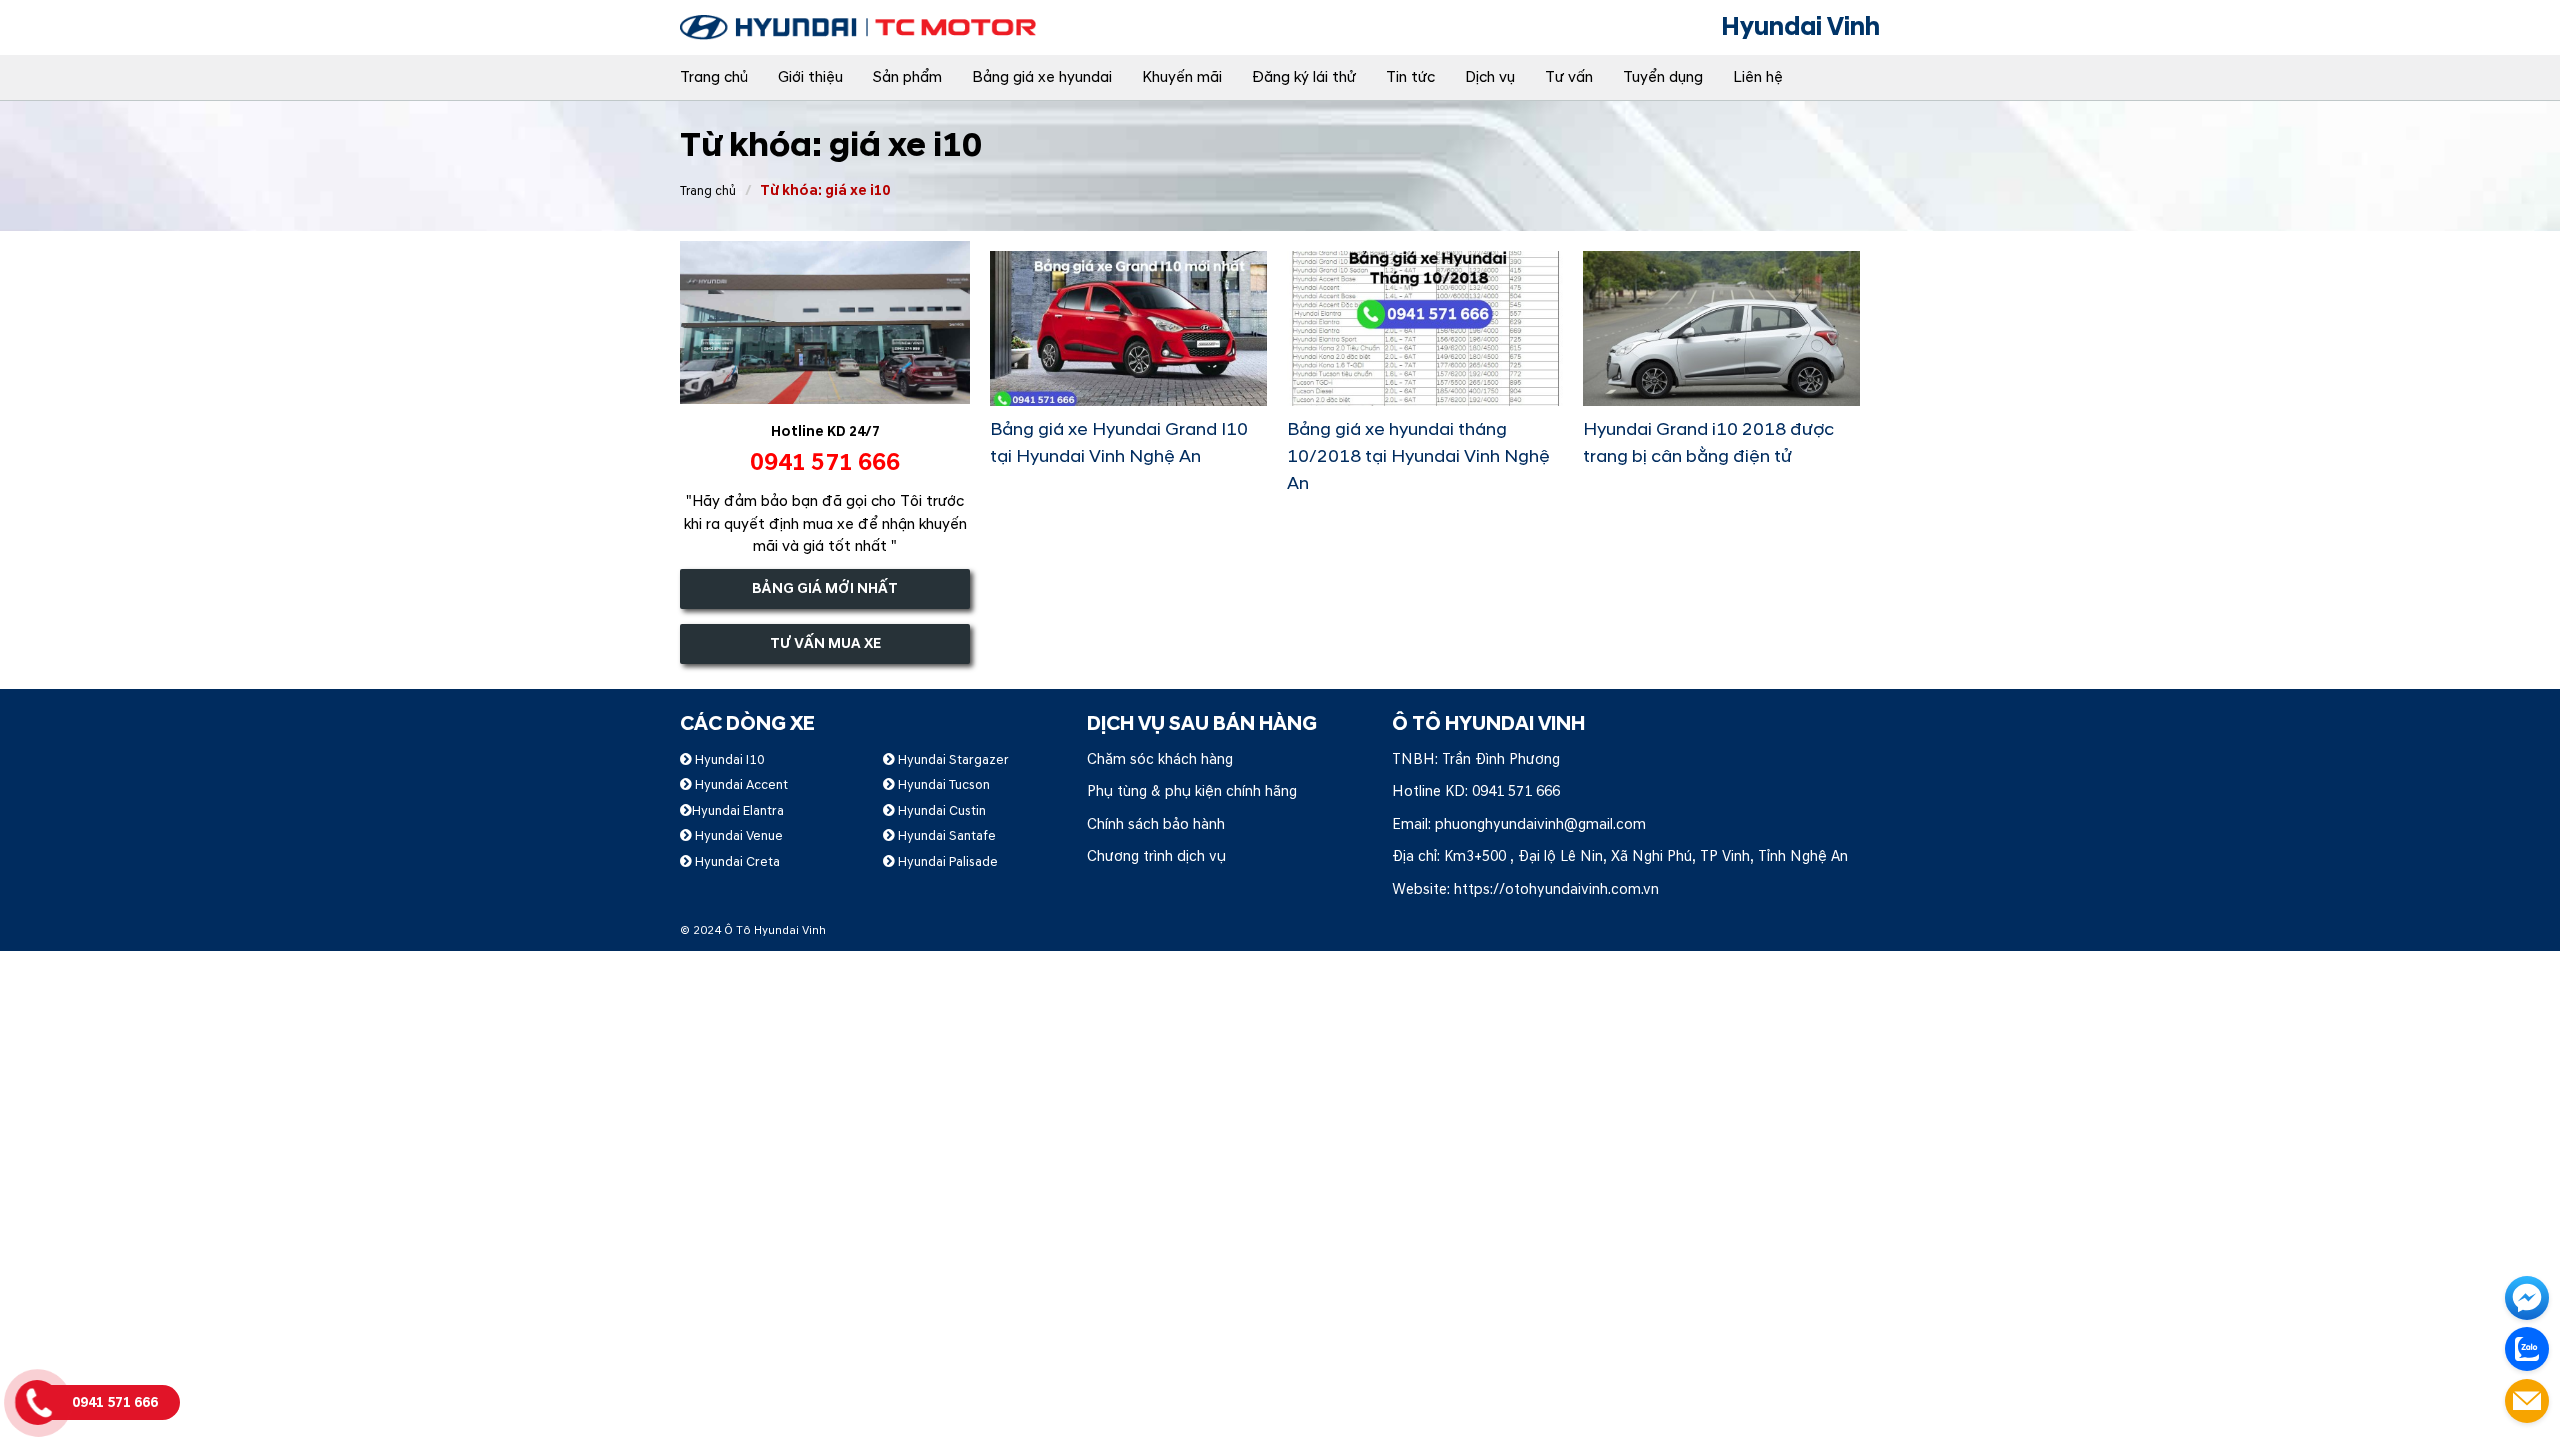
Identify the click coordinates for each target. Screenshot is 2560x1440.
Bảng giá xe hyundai (1042, 77)
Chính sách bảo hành (1156, 824)
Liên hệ (1758, 77)
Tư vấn (1569, 77)
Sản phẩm (907, 77)
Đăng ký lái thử (1304, 77)
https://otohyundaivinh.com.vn (1556, 889)
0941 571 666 (1516, 791)
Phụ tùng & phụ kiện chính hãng (1192, 791)
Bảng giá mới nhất (825, 588)
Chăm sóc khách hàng (1160, 759)
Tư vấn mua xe (825, 643)
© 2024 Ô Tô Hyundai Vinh (753, 930)
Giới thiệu (810, 77)
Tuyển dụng (1663, 77)
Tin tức (1410, 77)
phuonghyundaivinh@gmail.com (1540, 824)
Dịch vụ (1490, 77)
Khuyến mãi (1182, 77)
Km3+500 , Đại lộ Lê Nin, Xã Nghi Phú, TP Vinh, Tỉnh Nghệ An (1646, 856)
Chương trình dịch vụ (1156, 856)
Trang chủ (714, 77)
